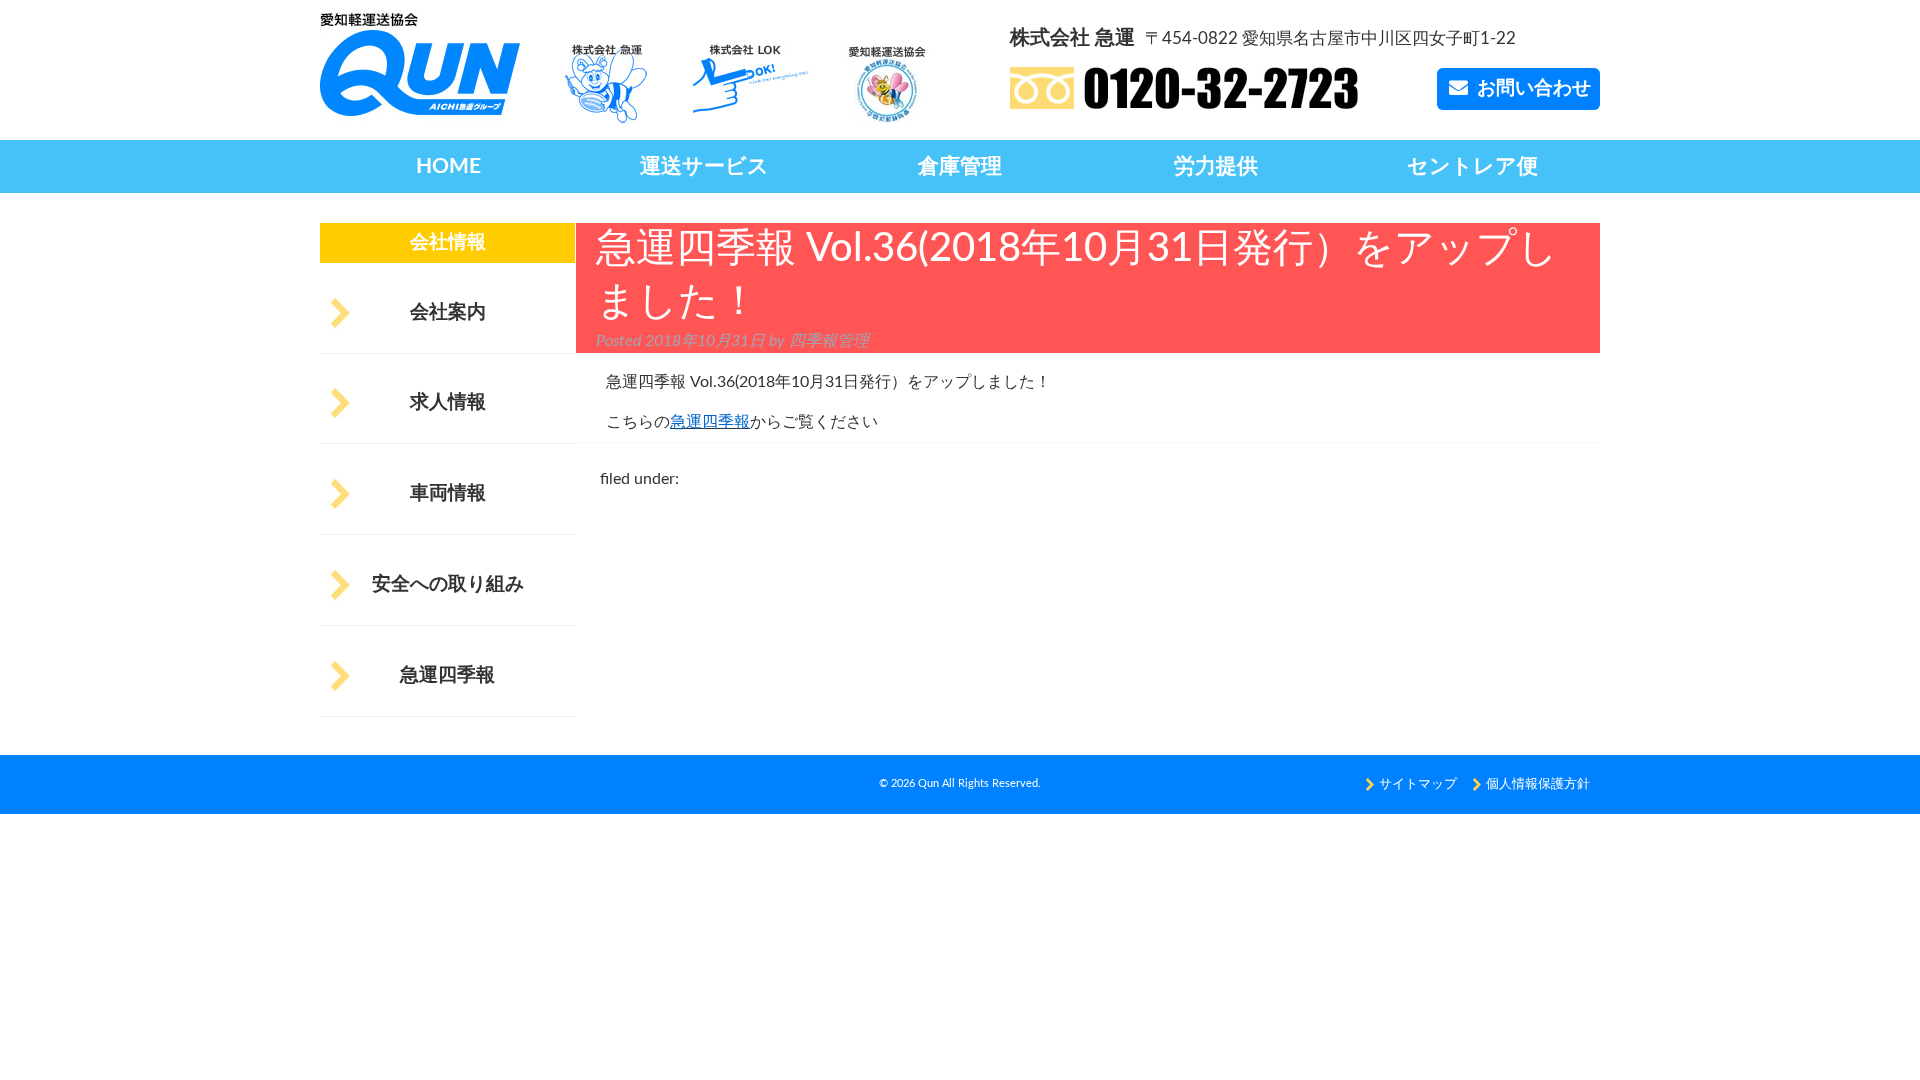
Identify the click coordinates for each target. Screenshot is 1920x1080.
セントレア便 (1472, 166)
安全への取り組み (448, 584)
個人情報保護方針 (1538, 784)
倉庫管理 (960, 166)
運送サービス (704, 166)
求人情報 (448, 402)
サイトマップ (1418, 784)
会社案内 (448, 312)
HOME (448, 166)
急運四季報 (447, 675)
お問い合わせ (1534, 88)
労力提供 (1216, 166)
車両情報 (448, 493)
